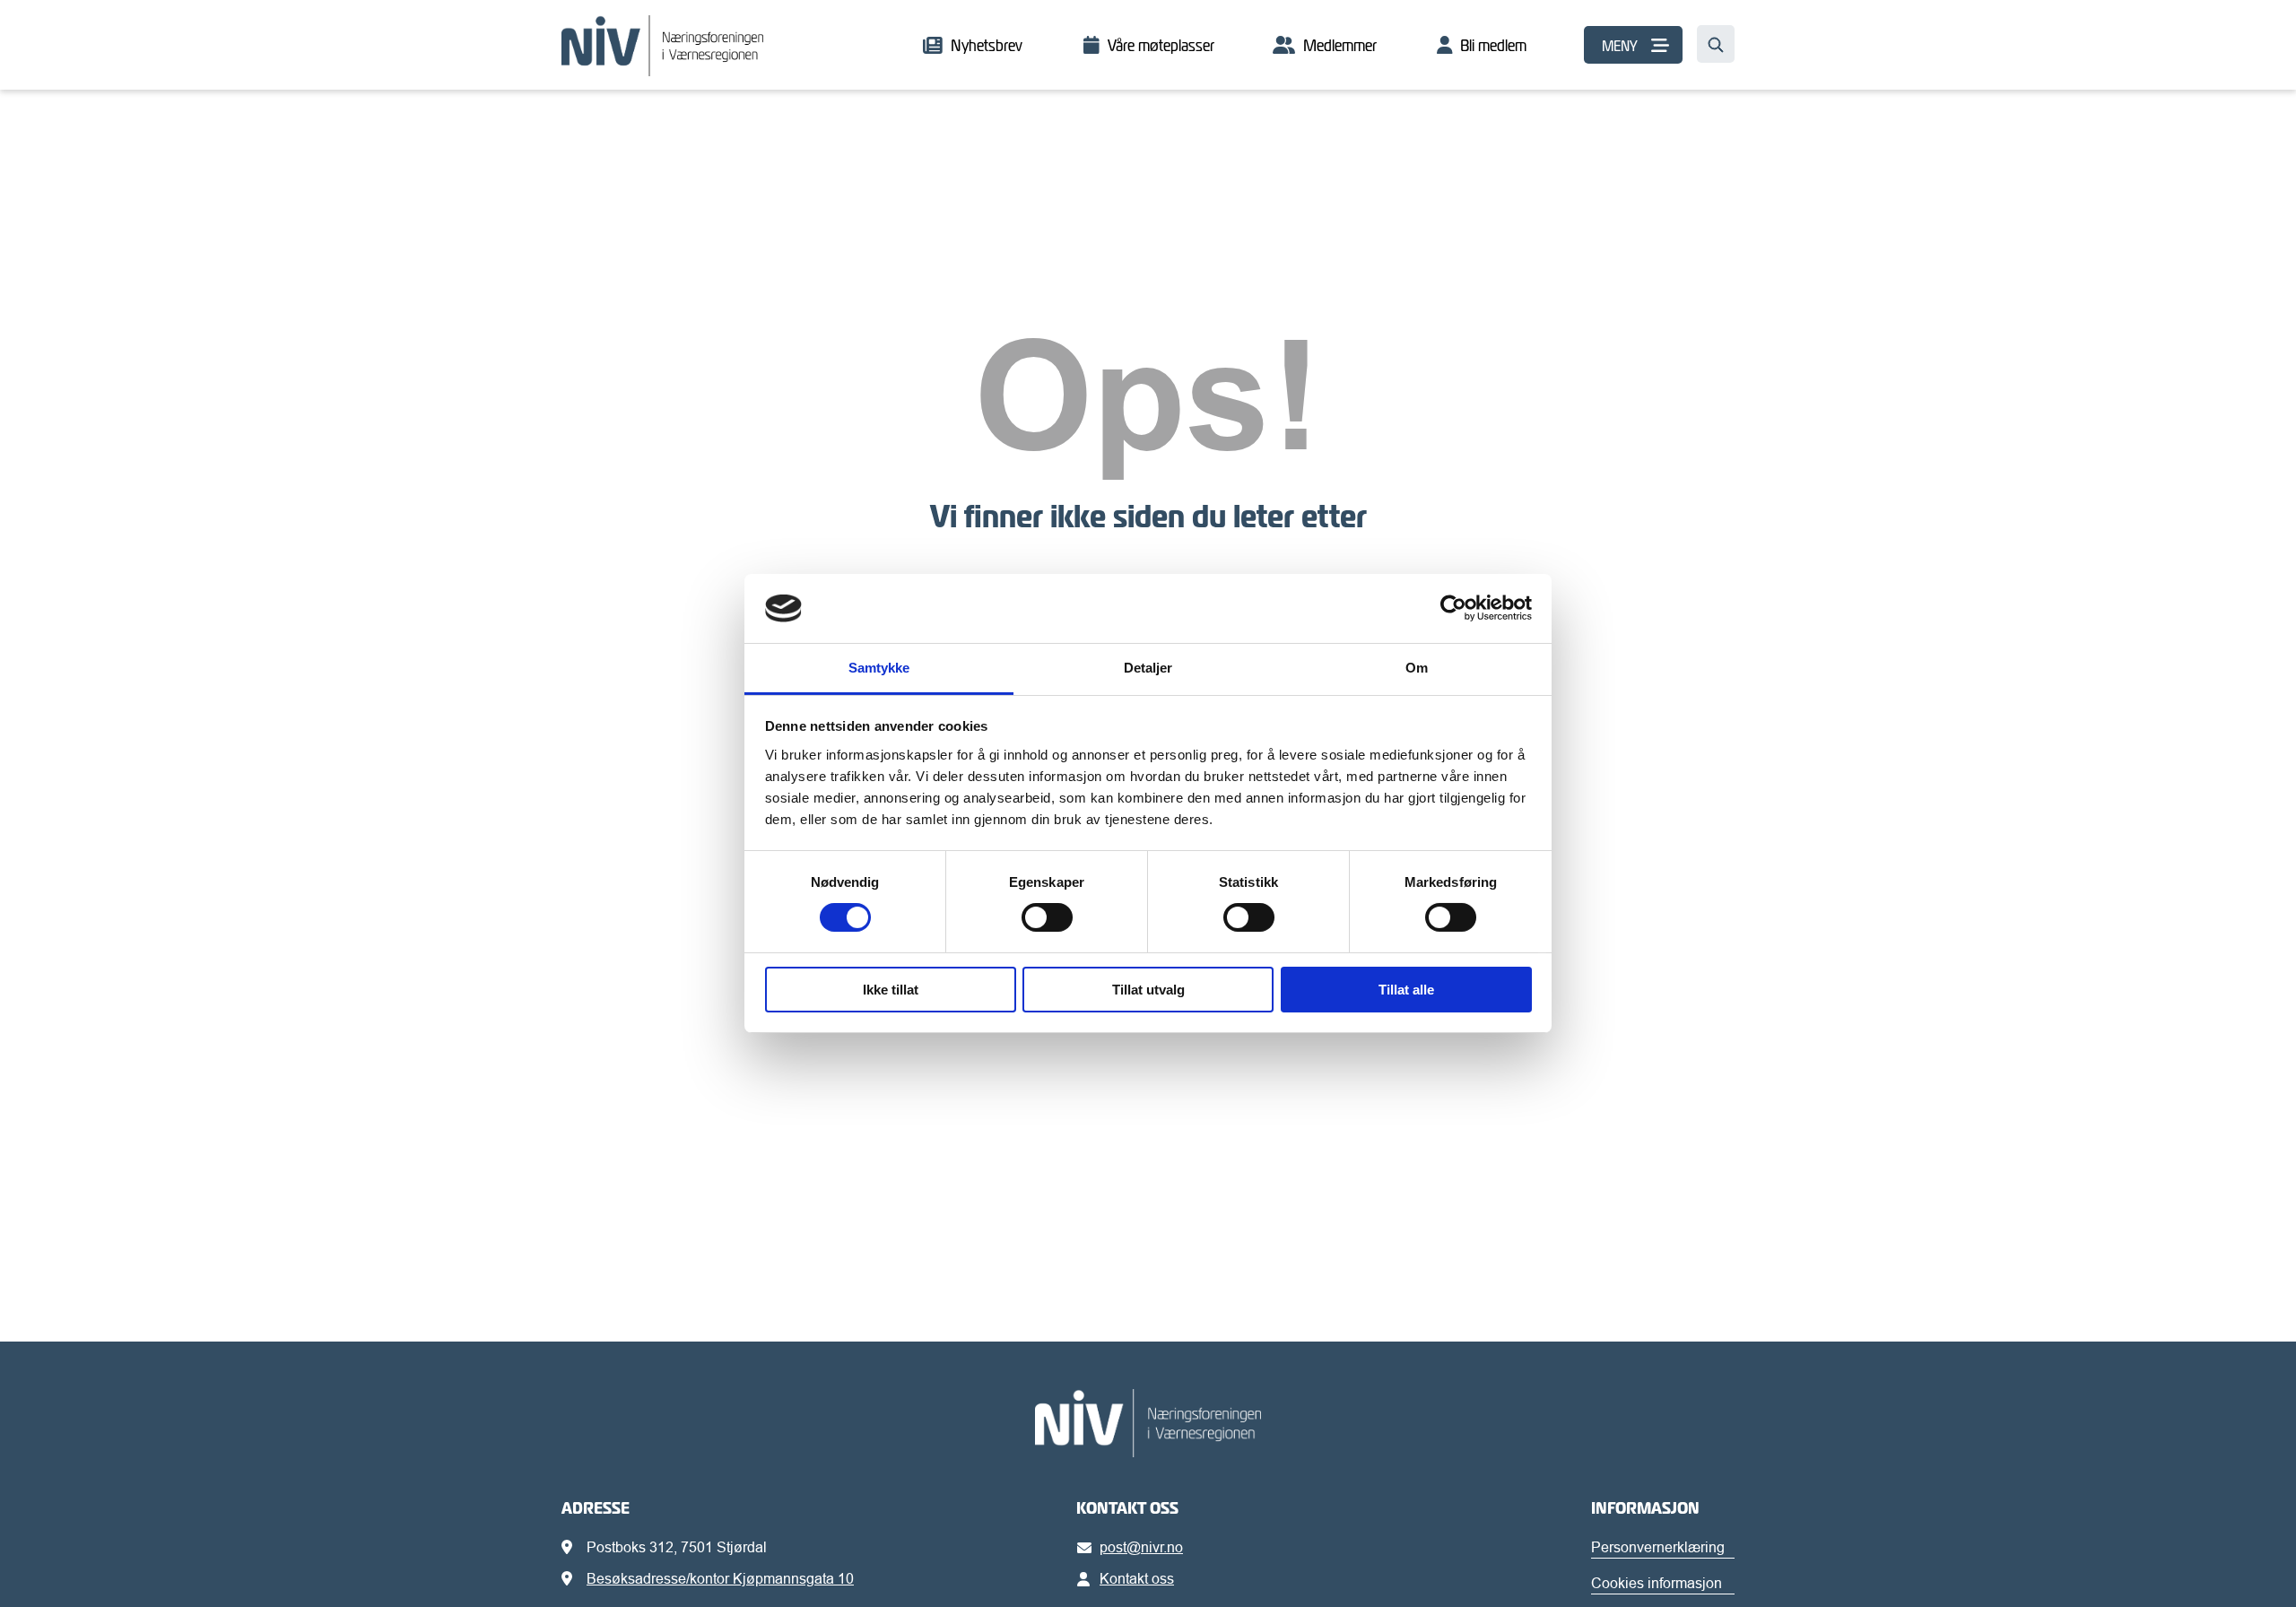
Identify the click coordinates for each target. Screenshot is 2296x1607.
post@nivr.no (1141, 1547)
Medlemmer (1340, 45)
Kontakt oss (1137, 1578)
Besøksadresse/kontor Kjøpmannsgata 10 (720, 1578)
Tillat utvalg (1148, 990)
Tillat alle (1406, 990)
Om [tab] (1417, 668)
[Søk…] (1716, 44)
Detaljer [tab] (1148, 668)
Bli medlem (1493, 45)
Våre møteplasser (1161, 45)
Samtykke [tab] (879, 668)
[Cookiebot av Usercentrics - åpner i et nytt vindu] (1453, 608)
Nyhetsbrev (987, 45)
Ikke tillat (891, 990)
